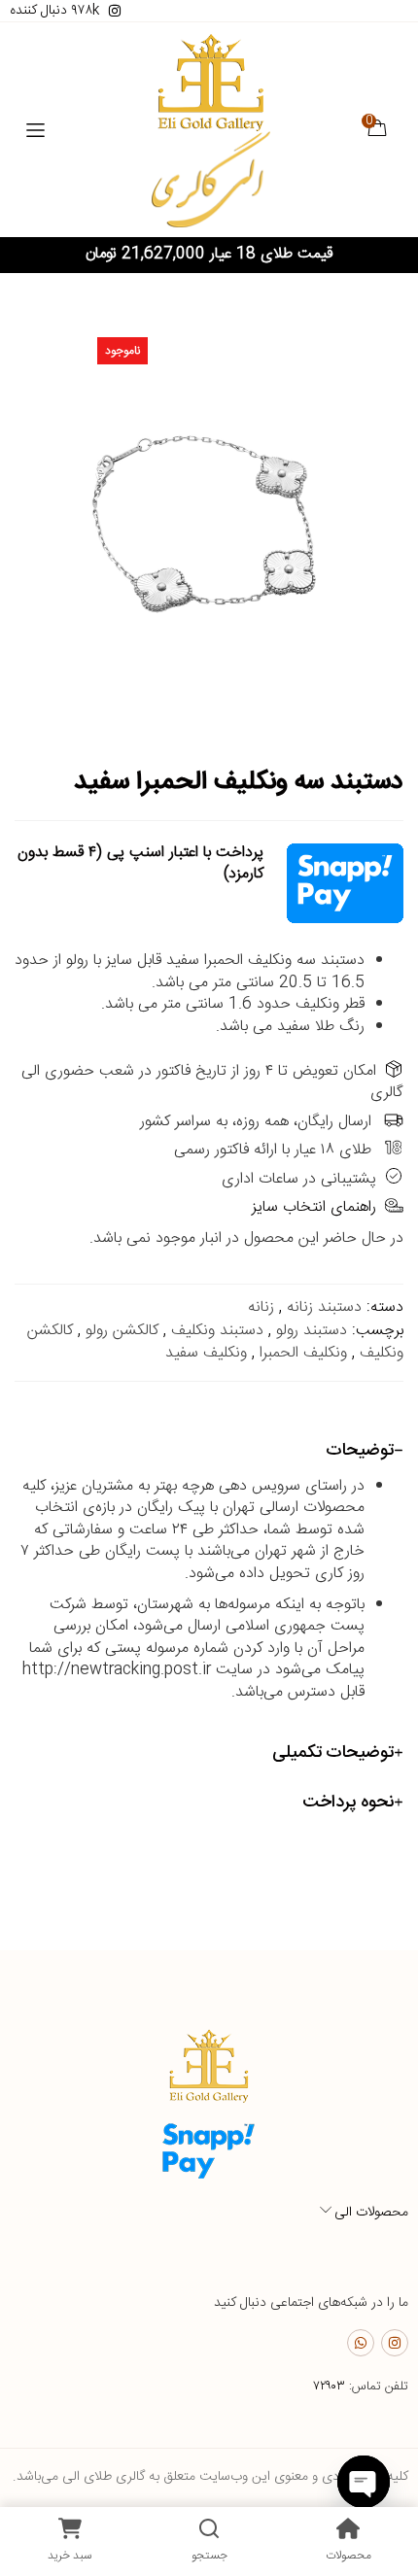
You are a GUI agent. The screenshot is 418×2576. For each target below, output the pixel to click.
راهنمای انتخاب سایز (314, 1207)
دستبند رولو (312, 1331)
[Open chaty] (364, 2482)
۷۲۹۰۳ (329, 2387)
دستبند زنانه (324, 1307)
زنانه (261, 1307)
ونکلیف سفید (206, 1353)
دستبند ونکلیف (217, 1331)
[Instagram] (395, 2343)
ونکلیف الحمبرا (303, 1353)
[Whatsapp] (361, 2343)
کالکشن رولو (122, 1331)
